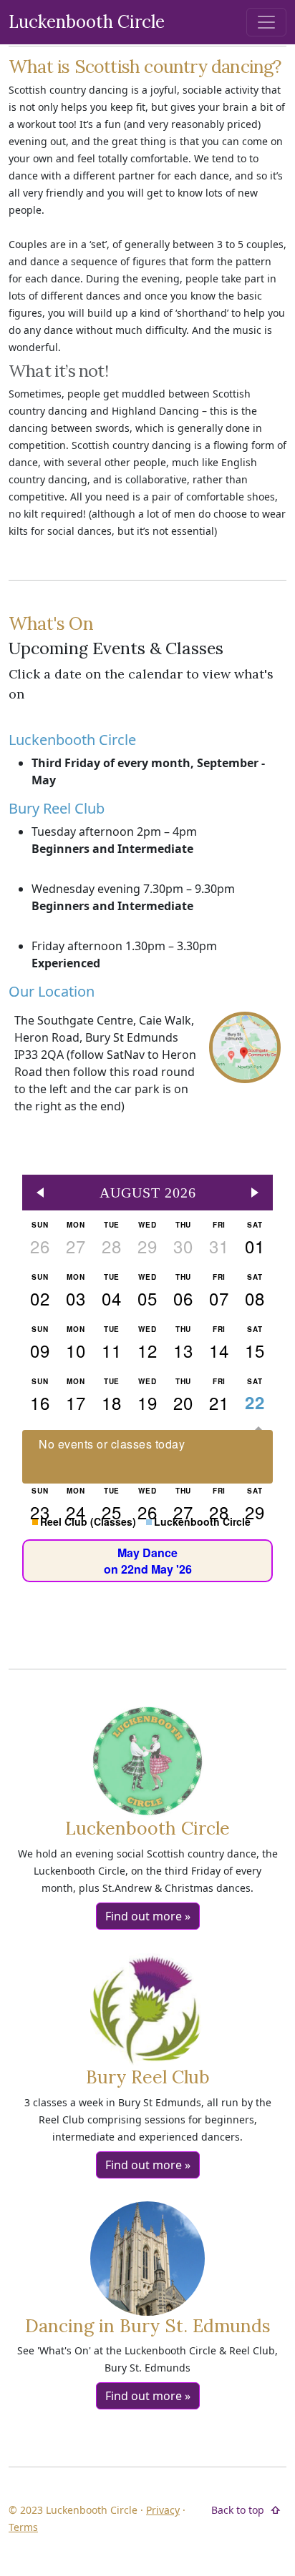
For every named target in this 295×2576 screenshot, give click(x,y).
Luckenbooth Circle (87, 22)
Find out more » (148, 1916)
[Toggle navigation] (266, 22)
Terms (23, 2527)
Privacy (163, 2510)
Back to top (238, 2510)
